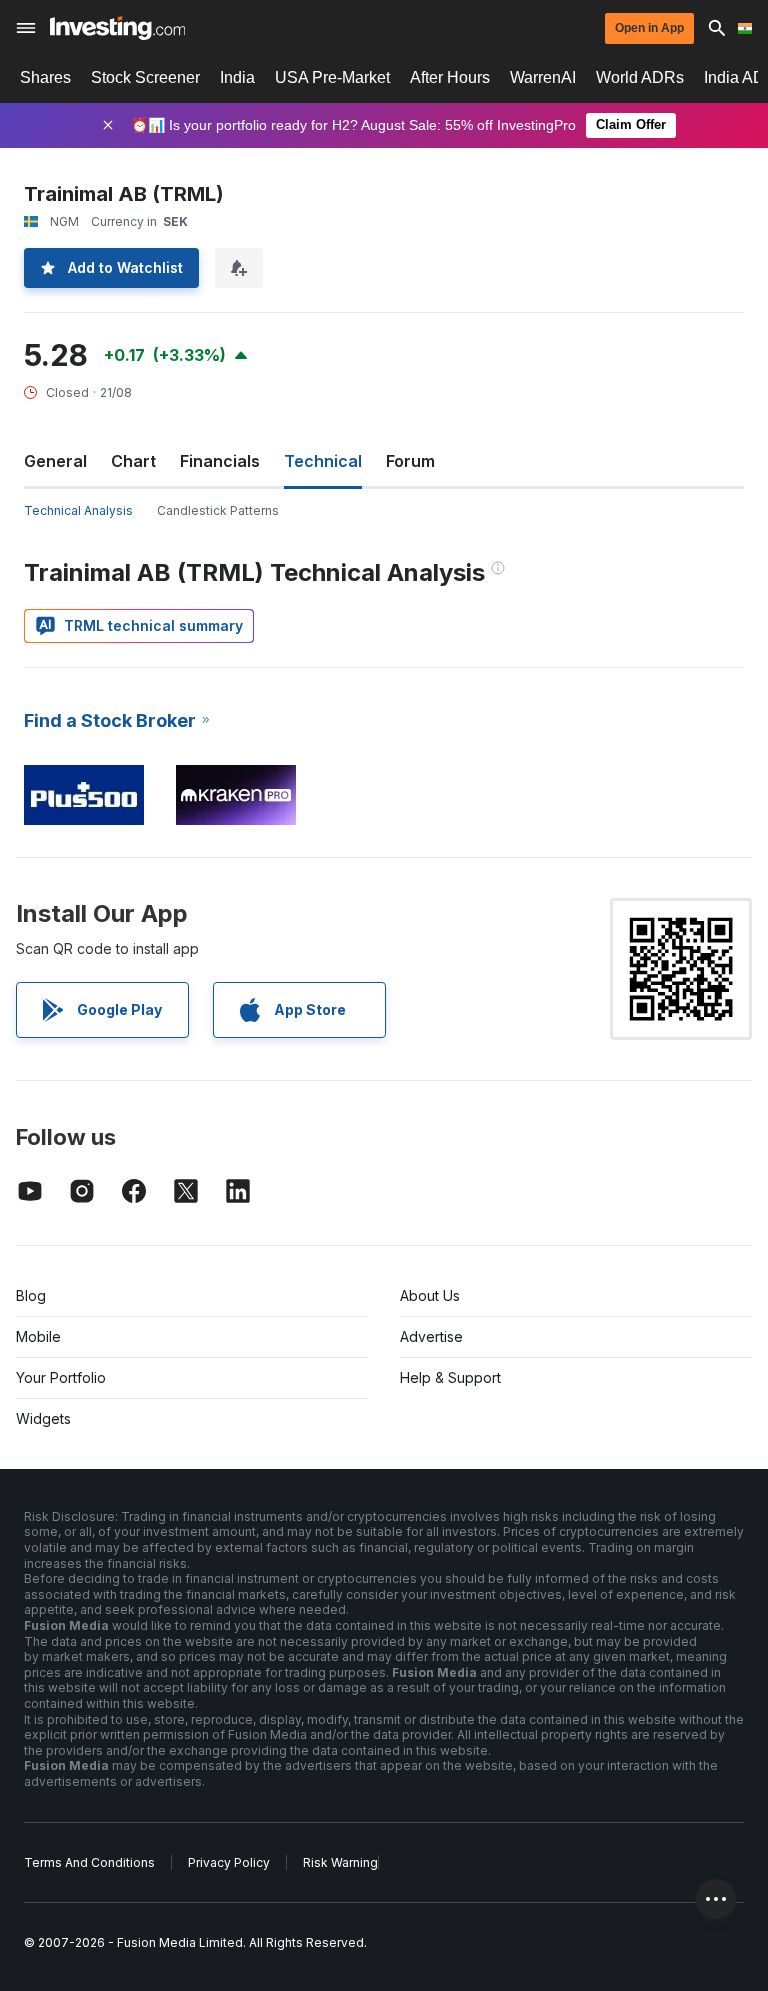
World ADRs (640, 77)
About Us (430, 1295)
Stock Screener (145, 77)
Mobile (38, 1336)
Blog (31, 1295)
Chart (133, 461)
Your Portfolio (61, 1377)
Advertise (431, 1336)
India (237, 77)
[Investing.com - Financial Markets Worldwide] (117, 28)
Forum (410, 461)
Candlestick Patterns (218, 510)
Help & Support (450, 1377)
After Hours (450, 77)
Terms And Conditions (89, 1862)
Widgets (43, 1418)
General (55, 461)
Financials (220, 461)
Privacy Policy (229, 1862)
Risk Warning (340, 1862)
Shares (45, 77)
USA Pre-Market (332, 77)
